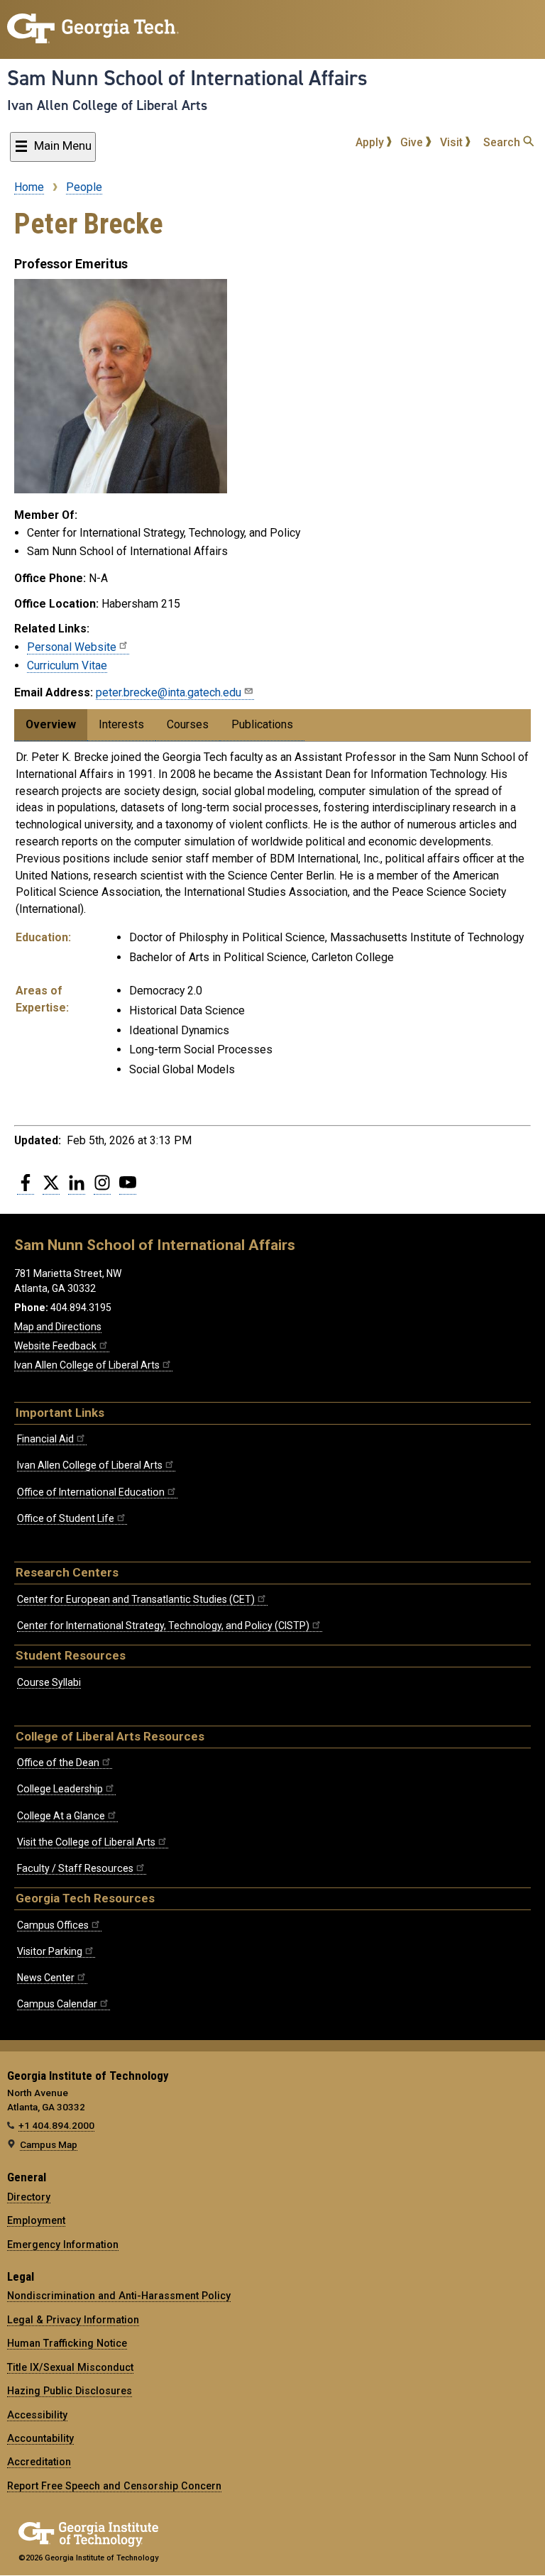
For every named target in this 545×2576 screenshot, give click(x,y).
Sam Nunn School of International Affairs (187, 78)
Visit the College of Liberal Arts (86, 1842)
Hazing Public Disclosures (70, 2391)
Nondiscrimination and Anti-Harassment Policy (119, 2296)
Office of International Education (91, 1492)
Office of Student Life (66, 1518)
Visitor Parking (50, 1951)
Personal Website (72, 647)
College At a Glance (61, 1816)
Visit (453, 142)
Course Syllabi (49, 1682)
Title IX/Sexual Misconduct (70, 2367)
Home (29, 187)
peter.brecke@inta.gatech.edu (169, 692)
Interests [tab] (121, 724)
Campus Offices (53, 1925)
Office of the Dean (58, 1763)
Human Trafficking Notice (67, 2343)
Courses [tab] (188, 724)
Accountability (40, 2438)
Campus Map (49, 2144)
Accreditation (39, 2462)
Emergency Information (63, 2245)
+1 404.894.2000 (56, 2125)
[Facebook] (26, 1188)
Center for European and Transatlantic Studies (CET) (136, 1599)
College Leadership (60, 1789)
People (84, 187)
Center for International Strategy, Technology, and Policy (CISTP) (163, 1626)
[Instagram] (102, 1188)
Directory (29, 2197)
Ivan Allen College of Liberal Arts (107, 105)
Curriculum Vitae (67, 665)
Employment (36, 2220)
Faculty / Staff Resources (75, 1868)
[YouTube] (128, 1188)
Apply (371, 142)
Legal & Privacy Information (73, 2320)
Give (413, 142)
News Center (46, 1978)
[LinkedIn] (77, 1188)
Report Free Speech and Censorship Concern (114, 2486)
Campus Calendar (57, 2004)
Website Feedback (55, 1346)
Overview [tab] (51, 724)
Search (503, 142)
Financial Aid (45, 1439)
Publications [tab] (262, 724)
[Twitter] (51, 1188)
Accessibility (37, 2415)
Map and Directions (58, 1327)
